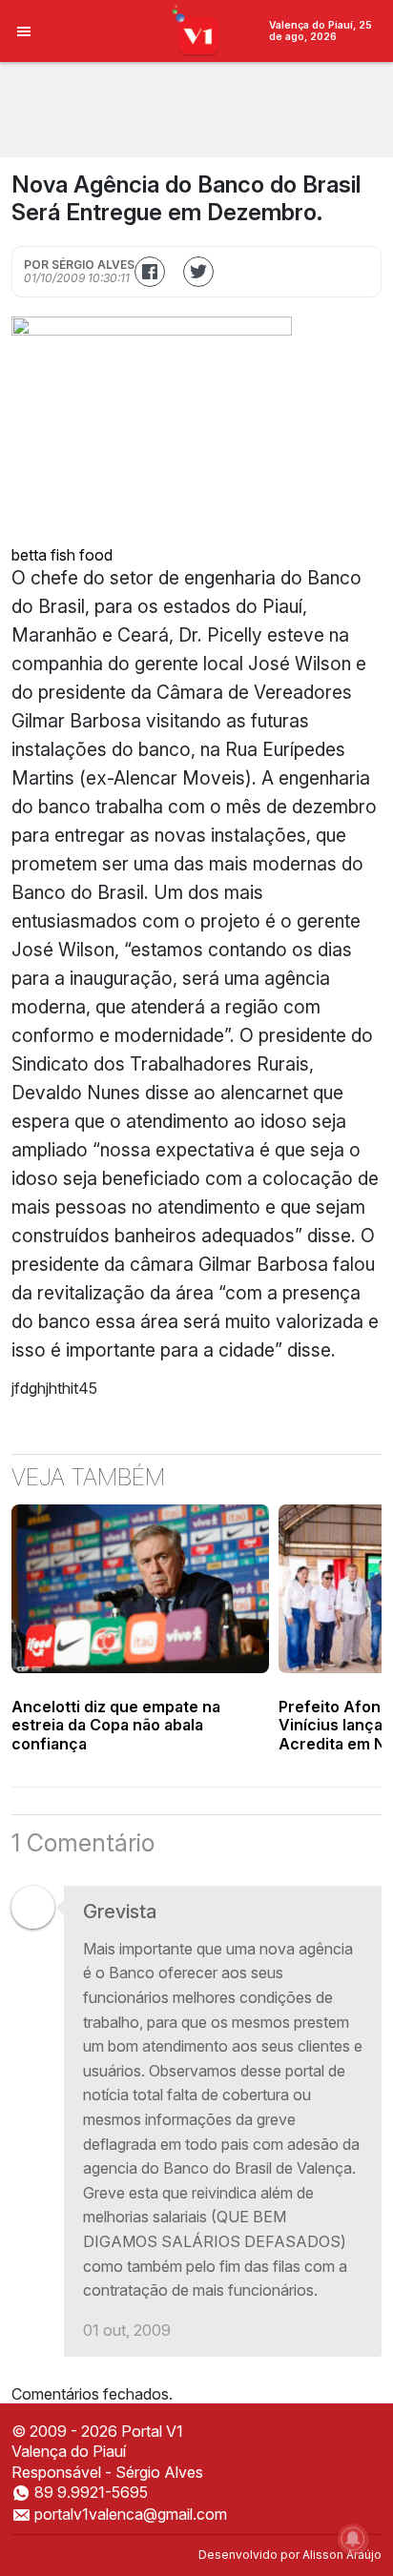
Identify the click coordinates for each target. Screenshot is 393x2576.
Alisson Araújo (342, 2555)
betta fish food (62, 555)
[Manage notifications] (353, 2539)
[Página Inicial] (197, 30)
